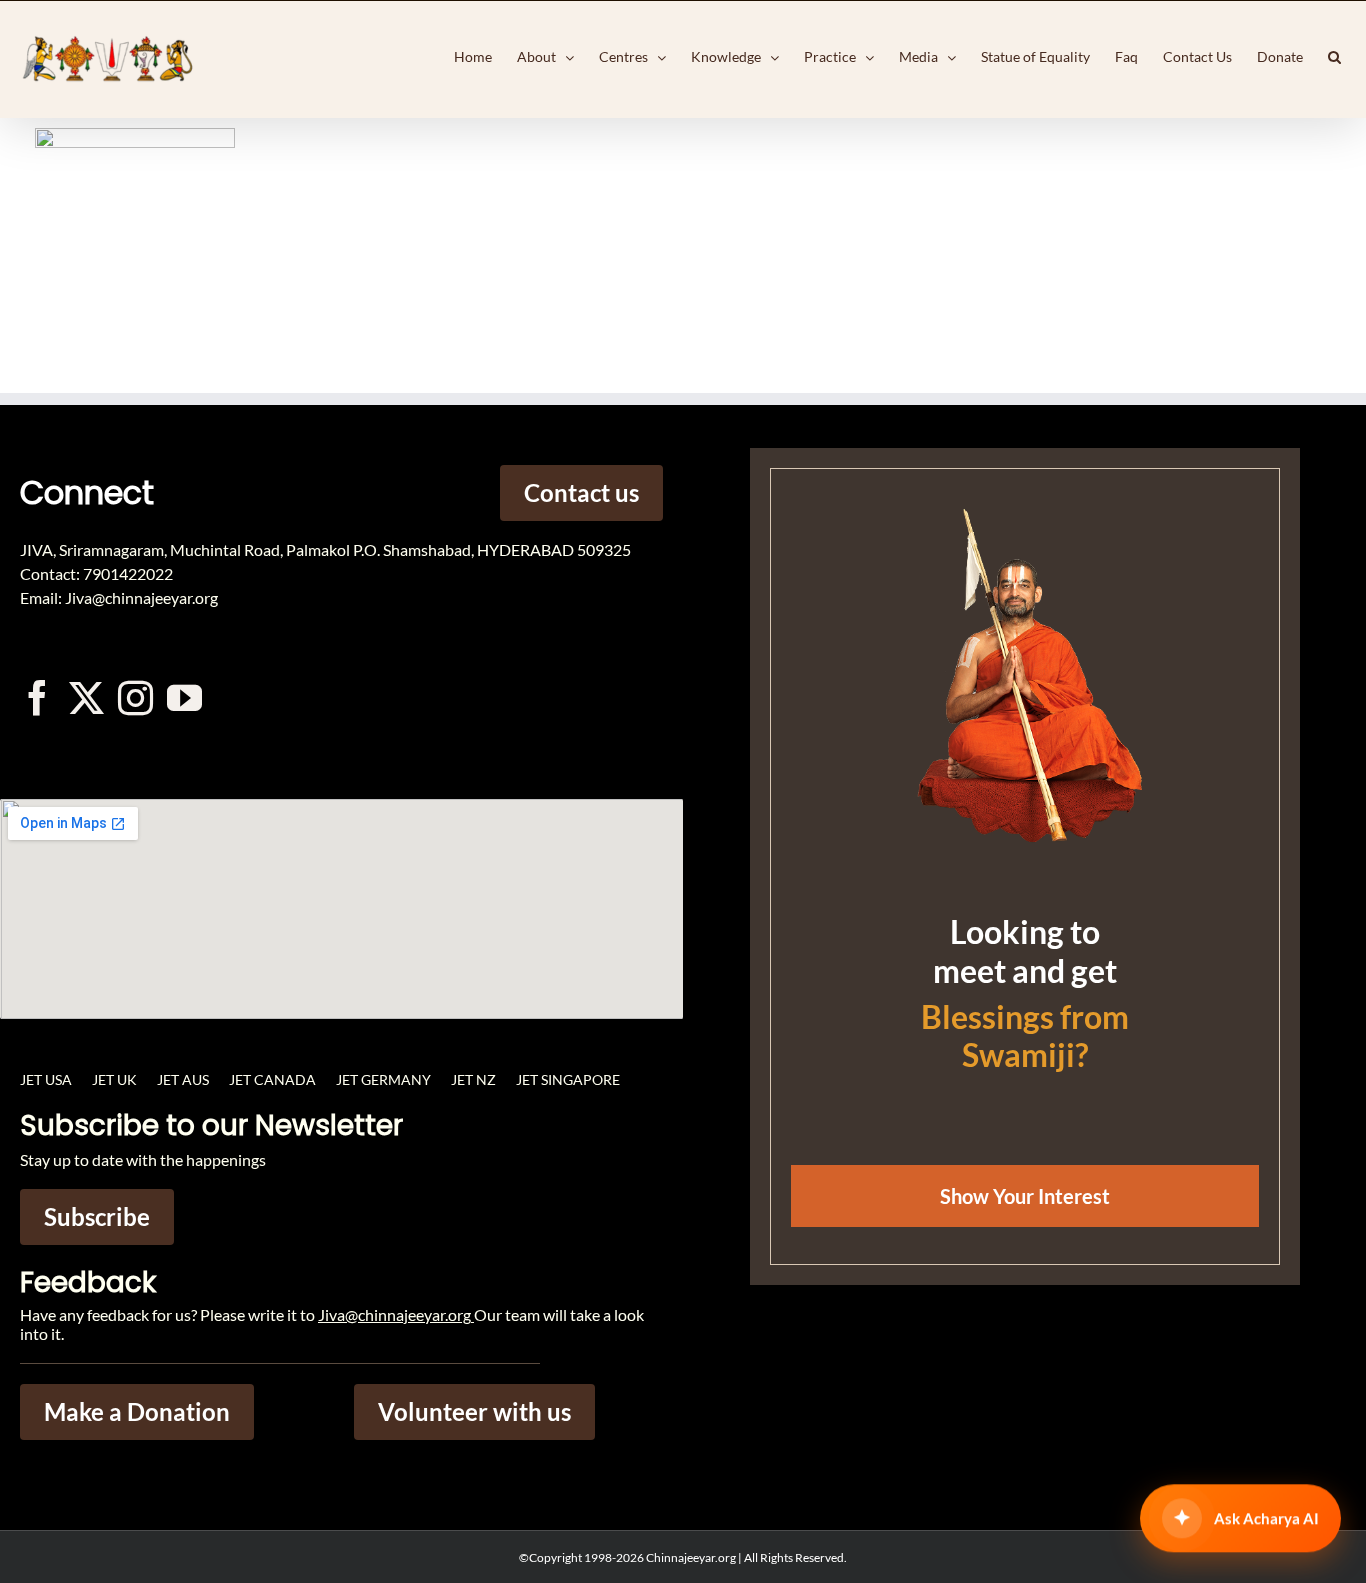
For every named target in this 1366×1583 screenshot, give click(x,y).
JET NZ (473, 1079)
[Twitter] (86, 697)
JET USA (46, 1079)
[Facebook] (37, 697)
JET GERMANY (383, 1079)
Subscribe (97, 1216)
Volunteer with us (474, 1411)
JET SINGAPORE (568, 1079)
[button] (1334, 57)
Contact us (581, 492)
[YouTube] (184, 697)
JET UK (114, 1079)
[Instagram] (135, 697)
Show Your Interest (1025, 1196)
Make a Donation (137, 1411)
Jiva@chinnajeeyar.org (394, 1314)
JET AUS (183, 1079)
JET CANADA (272, 1079)
